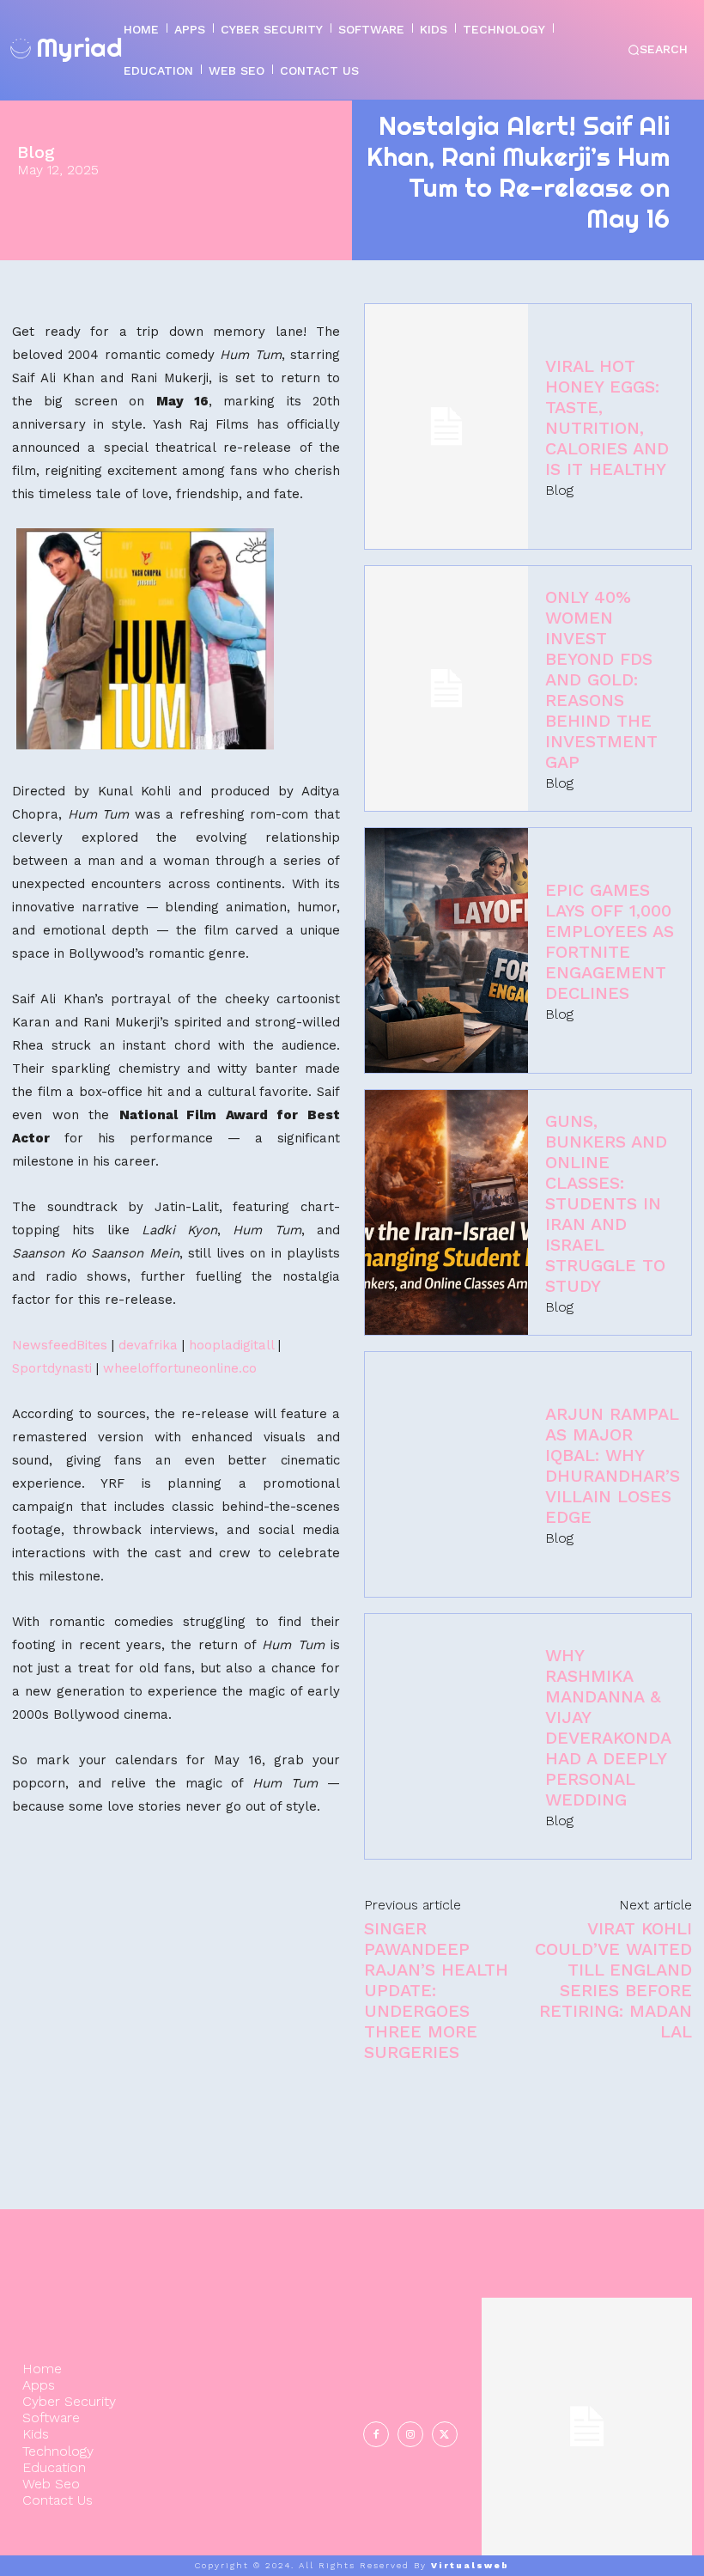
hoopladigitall (231, 1345)
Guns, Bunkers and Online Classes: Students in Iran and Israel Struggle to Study (606, 1203)
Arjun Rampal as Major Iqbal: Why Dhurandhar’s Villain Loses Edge (613, 1465)
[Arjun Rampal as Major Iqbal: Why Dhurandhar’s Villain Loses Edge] (446, 1474)
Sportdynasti (52, 1368)
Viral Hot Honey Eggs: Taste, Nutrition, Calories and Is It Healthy (607, 417)
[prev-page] (632, 2534)
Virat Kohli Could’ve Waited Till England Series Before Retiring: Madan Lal (613, 1980)
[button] (657, 50)
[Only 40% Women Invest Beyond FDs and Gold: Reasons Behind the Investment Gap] (446, 688)
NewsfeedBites (60, 1345)
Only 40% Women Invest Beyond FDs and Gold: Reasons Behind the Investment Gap (601, 679)
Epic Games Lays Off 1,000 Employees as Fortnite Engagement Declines (610, 941)
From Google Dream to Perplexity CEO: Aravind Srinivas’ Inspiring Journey (586, 2412)
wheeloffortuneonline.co (180, 1368)
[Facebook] (376, 2434)
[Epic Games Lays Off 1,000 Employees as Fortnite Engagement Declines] (446, 950)
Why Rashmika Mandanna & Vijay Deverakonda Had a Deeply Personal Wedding (608, 1727)
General (585, 2475)
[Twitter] (445, 2434)
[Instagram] (410, 2434)
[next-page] (674, 2534)
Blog (36, 152)
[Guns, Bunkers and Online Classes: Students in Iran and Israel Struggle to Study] (446, 1212)
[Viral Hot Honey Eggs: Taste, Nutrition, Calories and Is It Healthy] (446, 426)
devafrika (148, 1345)
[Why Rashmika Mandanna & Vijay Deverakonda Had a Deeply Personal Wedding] (446, 1736)
